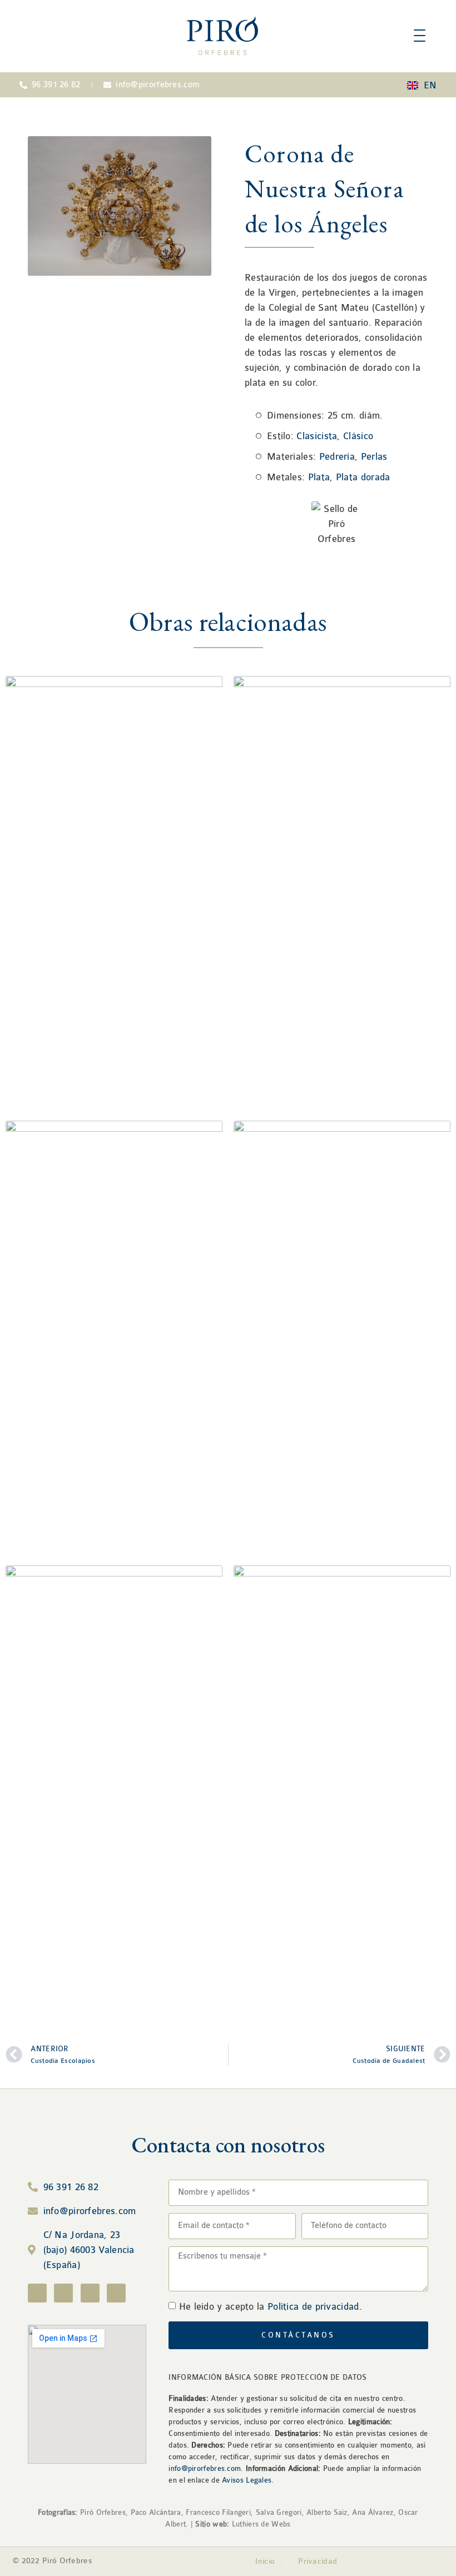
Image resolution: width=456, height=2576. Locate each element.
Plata (319, 477)
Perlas (374, 457)
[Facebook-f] (37, 2293)
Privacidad (318, 2561)
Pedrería (337, 457)
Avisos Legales (247, 2480)
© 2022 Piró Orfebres (53, 2561)
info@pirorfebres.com (205, 2468)
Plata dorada (363, 477)
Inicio (265, 2561)
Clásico (358, 436)
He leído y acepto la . (271, 2307)
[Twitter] (90, 2293)
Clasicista (317, 436)
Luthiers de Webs (260, 2524)
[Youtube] (116, 2293)
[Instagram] (63, 2293)
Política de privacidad (313, 2307)
